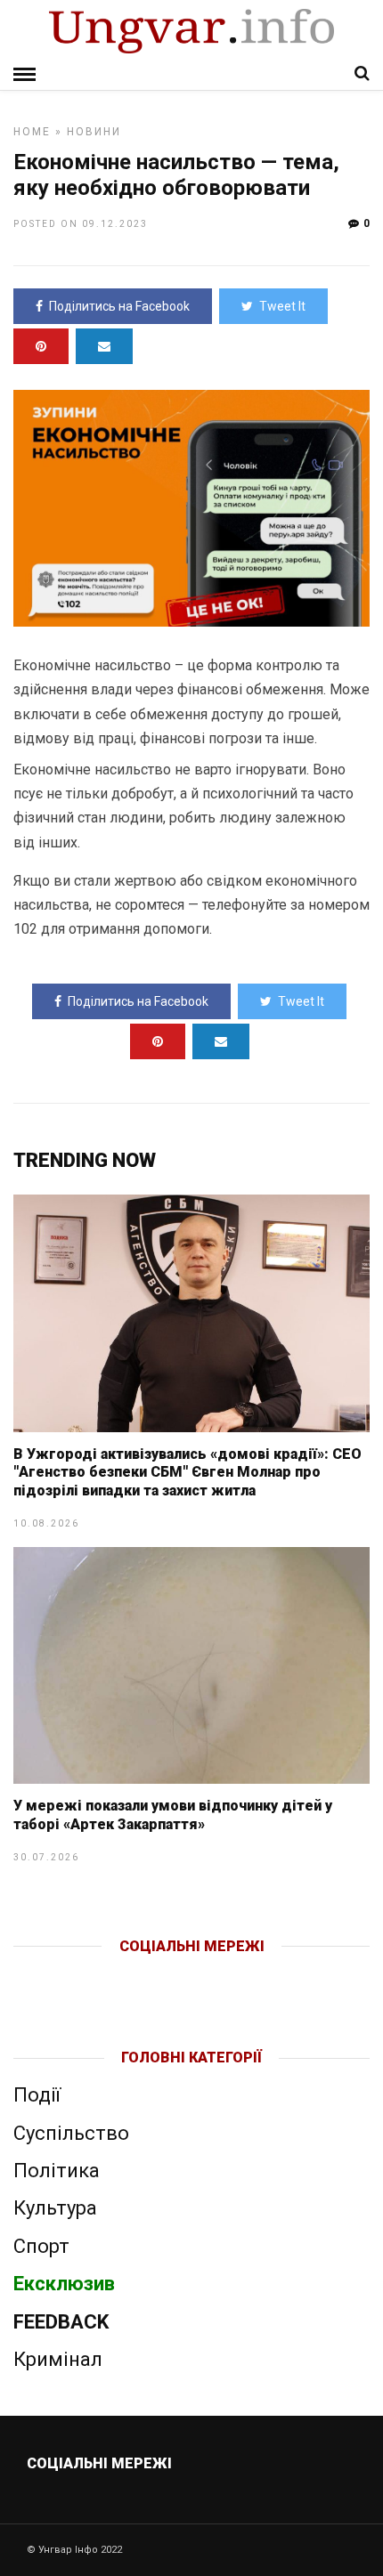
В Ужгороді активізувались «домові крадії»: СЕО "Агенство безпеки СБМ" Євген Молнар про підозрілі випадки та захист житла (187, 1473)
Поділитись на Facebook (119, 306)
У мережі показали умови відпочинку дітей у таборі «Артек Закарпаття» (173, 1815)
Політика (57, 2171)
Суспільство (71, 2133)
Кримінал (58, 2359)
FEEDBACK (61, 2322)
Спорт (41, 2246)
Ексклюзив (64, 2284)
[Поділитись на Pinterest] (41, 346)
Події (37, 2095)
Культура (55, 2208)
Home (32, 132)
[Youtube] (193, 1975)
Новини (94, 132)
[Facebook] (155, 1975)
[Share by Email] (104, 346)
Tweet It (282, 306)
